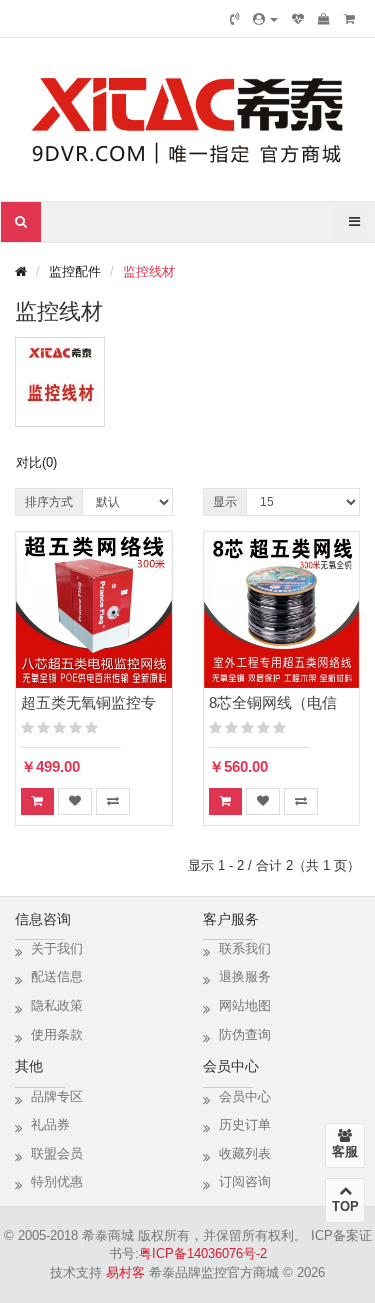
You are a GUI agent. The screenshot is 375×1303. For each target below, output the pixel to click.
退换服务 (245, 976)
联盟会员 (57, 1153)
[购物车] (324, 19)
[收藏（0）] (298, 19)
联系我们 (245, 948)
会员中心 (245, 1096)
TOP (345, 1206)
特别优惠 (57, 1181)
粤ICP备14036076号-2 (203, 1253)
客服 (345, 1151)
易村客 (125, 1272)
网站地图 (245, 1005)
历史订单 (245, 1124)
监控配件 (75, 271)
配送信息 (57, 976)
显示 (225, 502)
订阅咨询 (245, 1181)
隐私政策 (57, 1005)
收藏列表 (245, 1153)
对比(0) (36, 462)
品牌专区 (57, 1096)
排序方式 (49, 502)
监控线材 (149, 271)
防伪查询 (245, 1034)
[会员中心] (265, 19)
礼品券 (50, 1124)
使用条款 (57, 1034)
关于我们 (57, 948)
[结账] (349, 19)
